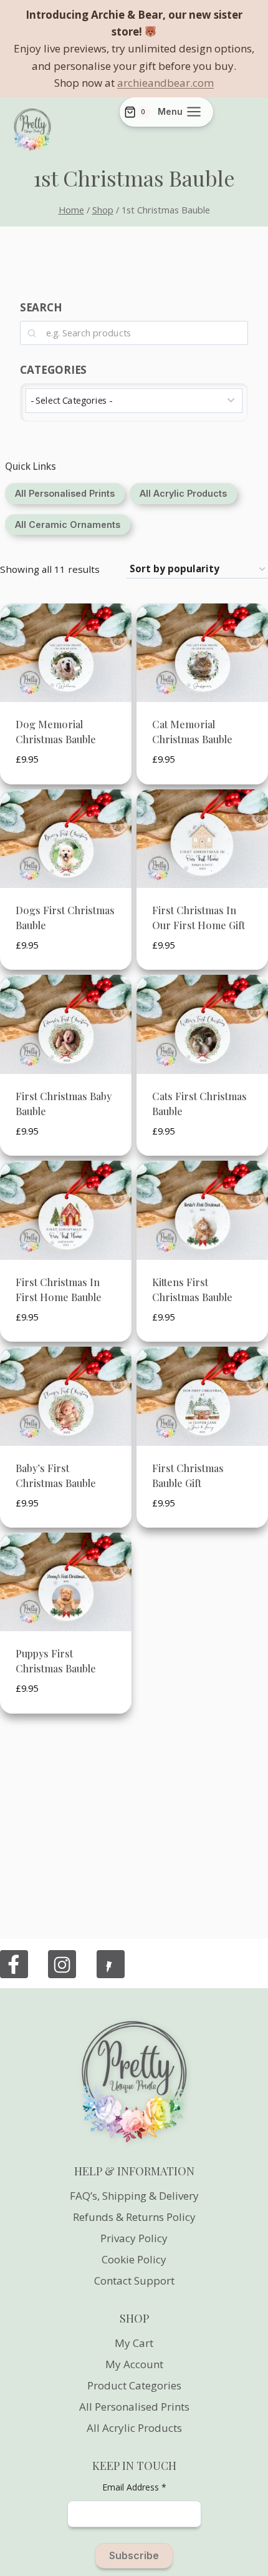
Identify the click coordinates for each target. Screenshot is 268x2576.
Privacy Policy (134, 2238)
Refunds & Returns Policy (134, 2217)
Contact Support (134, 2281)
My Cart (134, 2343)
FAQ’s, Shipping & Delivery (134, 2196)
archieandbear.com (165, 83)
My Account (134, 2364)
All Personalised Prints (134, 2407)
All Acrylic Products (134, 2428)
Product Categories (134, 2385)
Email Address (134, 2487)
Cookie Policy (134, 2259)
